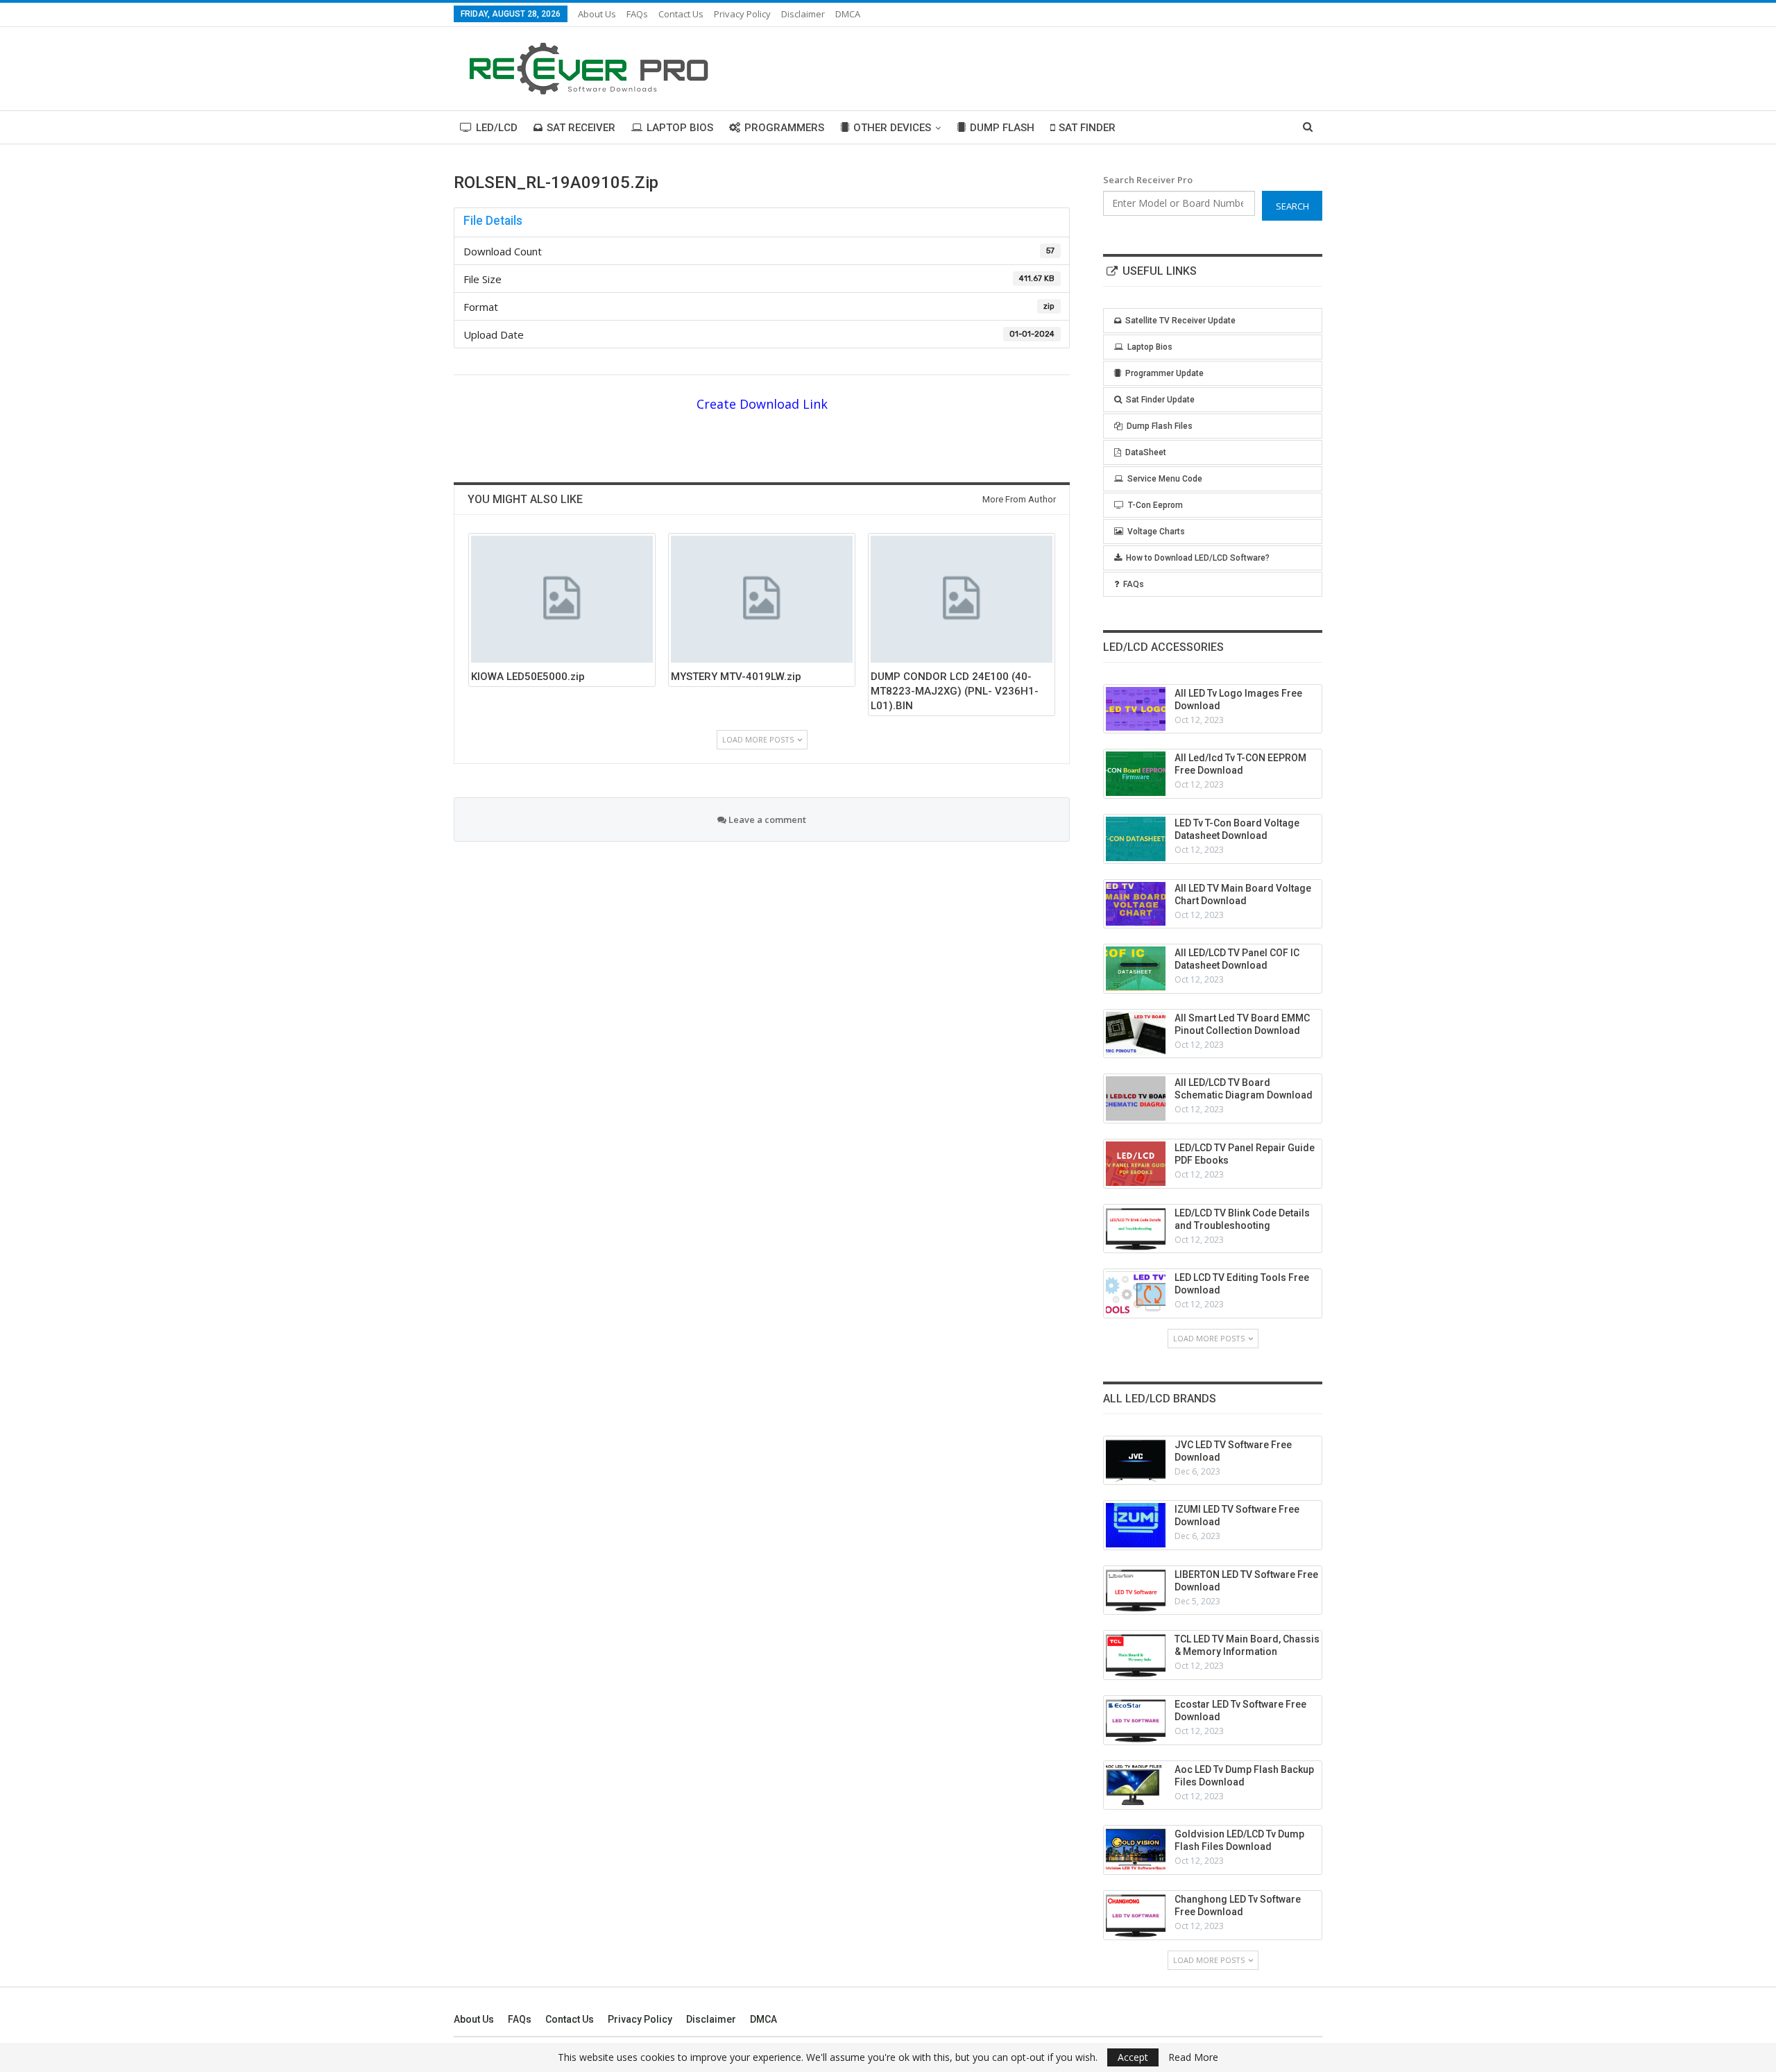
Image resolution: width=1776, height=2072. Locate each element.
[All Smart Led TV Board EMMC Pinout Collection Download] (1136, 1034)
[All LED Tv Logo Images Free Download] (1136, 709)
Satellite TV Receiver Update (1180, 321)
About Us (597, 14)
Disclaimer (803, 14)
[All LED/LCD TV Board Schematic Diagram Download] (1136, 1098)
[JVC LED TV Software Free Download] (1136, 1461)
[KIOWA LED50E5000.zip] (562, 599)
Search (1292, 206)
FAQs (637, 14)
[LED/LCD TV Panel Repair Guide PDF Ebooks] (1136, 1164)
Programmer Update (1164, 373)
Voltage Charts (1156, 532)
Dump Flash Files (1160, 426)
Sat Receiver (581, 128)
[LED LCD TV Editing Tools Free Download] (1136, 1293)
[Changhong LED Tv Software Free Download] (1136, 1915)
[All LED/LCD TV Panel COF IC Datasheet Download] (1136, 969)
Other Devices (892, 128)
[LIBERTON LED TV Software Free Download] (1136, 1590)
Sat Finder (1087, 128)
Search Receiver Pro (1148, 180)
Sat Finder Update (1160, 400)
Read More (1193, 2057)
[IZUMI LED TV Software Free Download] (1136, 1525)
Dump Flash (1002, 128)
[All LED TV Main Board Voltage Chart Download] (1136, 904)
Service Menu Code (1165, 479)
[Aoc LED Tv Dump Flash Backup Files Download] (1136, 1785)
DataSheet (1146, 452)
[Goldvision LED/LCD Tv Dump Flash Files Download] (1136, 1850)
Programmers (784, 128)
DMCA (848, 14)
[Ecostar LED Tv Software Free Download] (1136, 1720)
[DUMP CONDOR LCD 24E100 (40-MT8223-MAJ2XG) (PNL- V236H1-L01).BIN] (962, 599)
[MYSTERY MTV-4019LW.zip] (762, 599)
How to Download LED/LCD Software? (1198, 558)
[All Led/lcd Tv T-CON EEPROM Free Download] (1136, 774)
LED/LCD (497, 128)
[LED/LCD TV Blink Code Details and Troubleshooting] (1136, 1229)
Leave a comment (766, 820)
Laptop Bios (680, 128)
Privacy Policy (742, 14)
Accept (1133, 2057)
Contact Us (681, 14)
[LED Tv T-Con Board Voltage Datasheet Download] (1136, 839)
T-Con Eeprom (1155, 505)
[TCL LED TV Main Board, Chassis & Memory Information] (1136, 1655)
